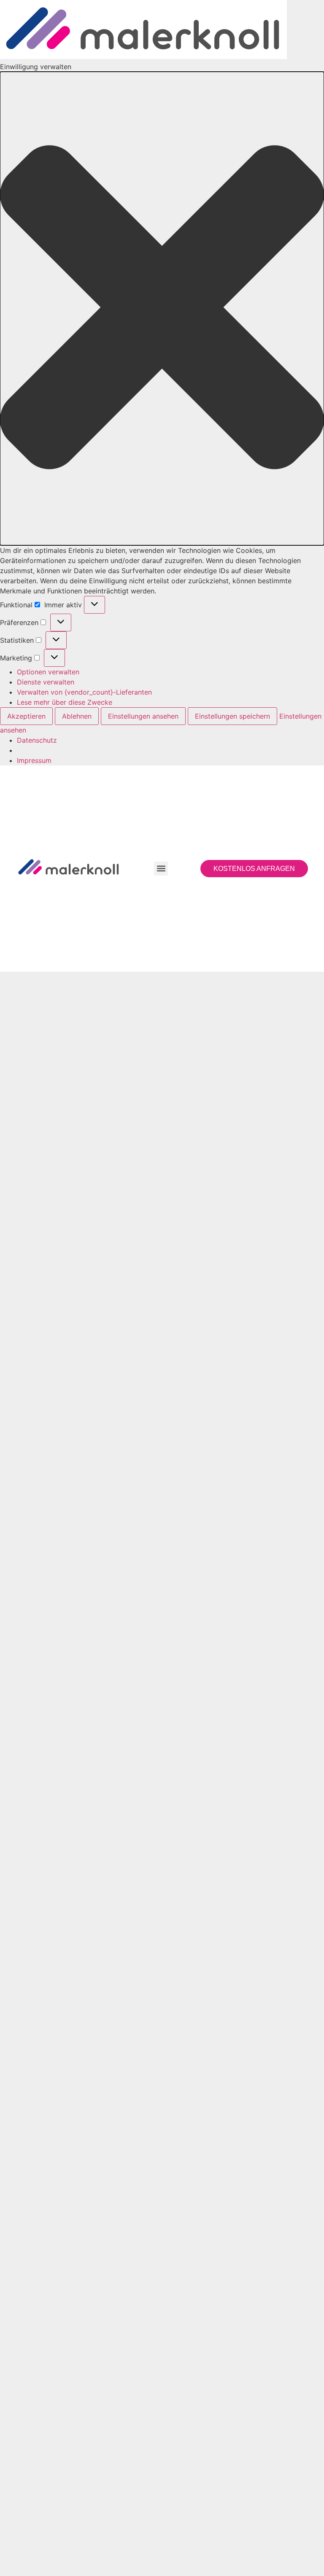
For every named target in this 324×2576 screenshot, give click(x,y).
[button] (162, 309)
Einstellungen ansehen (143, 716)
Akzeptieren (26, 716)
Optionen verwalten (48, 672)
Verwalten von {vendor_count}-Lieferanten (84, 692)
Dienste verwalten (46, 682)
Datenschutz (37, 740)
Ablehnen (77, 716)
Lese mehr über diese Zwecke (65, 702)
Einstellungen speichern (232, 716)
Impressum (34, 760)
